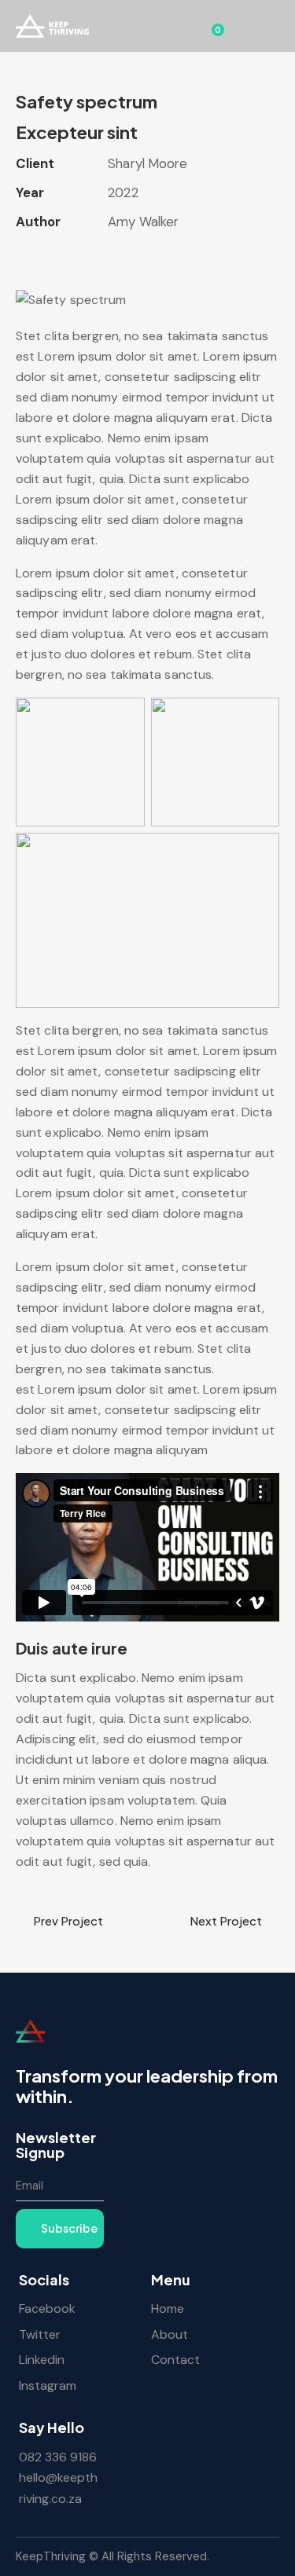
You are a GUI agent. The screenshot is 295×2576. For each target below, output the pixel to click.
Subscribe (69, 2228)
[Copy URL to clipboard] (134, 255)
